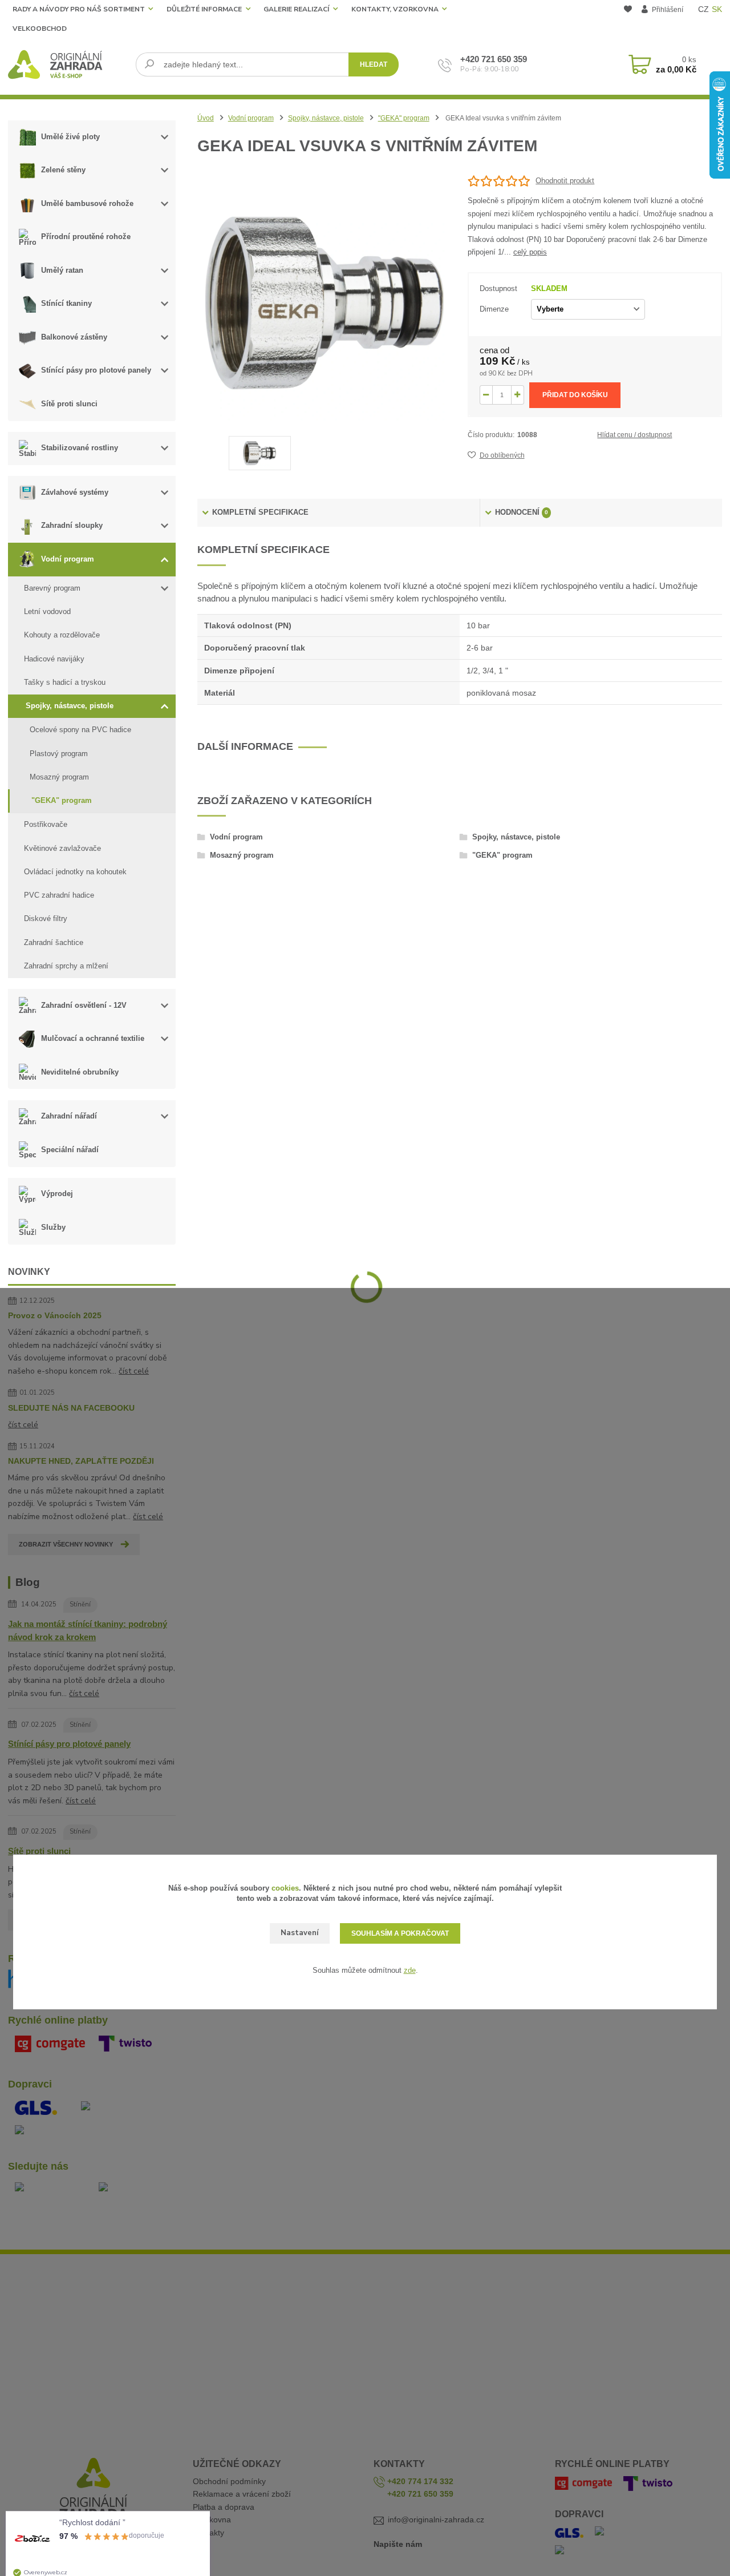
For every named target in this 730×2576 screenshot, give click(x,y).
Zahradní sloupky (72, 525)
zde (410, 1970)
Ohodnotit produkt (565, 181)
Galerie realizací (296, 9)
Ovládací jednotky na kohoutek (75, 872)
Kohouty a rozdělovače (62, 635)
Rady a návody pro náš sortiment (79, 9)
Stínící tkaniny (66, 303)
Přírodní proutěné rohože (86, 237)
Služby (53, 1227)
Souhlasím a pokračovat (400, 1933)
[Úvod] (68, 64)
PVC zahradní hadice (59, 895)
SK (717, 9)
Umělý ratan (62, 270)
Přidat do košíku (575, 395)
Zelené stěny (63, 170)
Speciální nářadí (70, 1150)
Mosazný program (59, 777)
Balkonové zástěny (74, 337)
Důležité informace (204, 9)
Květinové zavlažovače (62, 848)
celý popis (530, 252)
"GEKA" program (62, 800)
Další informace (245, 746)
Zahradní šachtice (54, 942)
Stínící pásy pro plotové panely (96, 370)
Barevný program (52, 588)
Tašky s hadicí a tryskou (65, 682)
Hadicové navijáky (54, 659)
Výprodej (57, 1194)
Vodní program (68, 559)
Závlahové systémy (75, 492)
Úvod (206, 118)
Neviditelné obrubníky (80, 1072)
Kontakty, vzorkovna (395, 9)
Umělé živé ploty (70, 137)
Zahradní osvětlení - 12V (84, 1005)
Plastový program (59, 754)
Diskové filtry (46, 918)
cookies (285, 1888)
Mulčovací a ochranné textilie (93, 1038)
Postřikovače (46, 824)
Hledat (374, 64)
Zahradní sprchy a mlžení (66, 966)
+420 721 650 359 (494, 59)
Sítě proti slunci (69, 404)
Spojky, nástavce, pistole (70, 706)
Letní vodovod (47, 611)
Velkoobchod (40, 29)
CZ (703, 9)
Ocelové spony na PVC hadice (80, 730)
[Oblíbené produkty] (628, 20)
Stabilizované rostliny (80, 448)
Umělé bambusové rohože (87, 203)
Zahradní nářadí (69, 1116)
